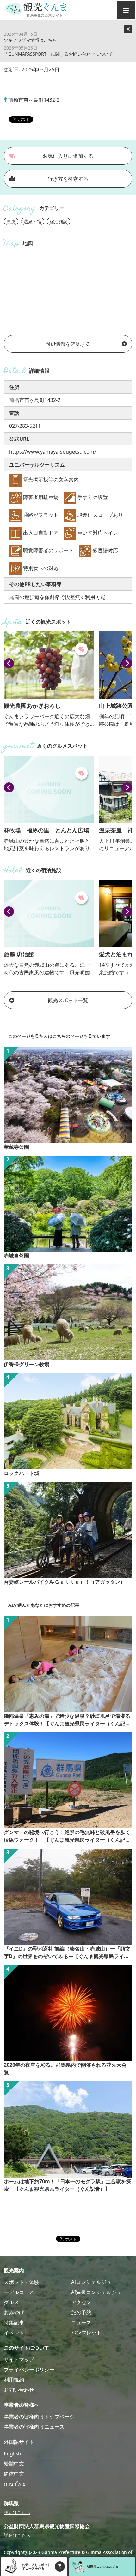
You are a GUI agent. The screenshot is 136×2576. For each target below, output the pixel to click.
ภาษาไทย (15, 2484)
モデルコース (19, 2292)
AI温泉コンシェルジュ (96, 2292)
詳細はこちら (17, 2512)
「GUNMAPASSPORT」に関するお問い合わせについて (58, 54)
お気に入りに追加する (68, 156)
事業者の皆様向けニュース (34, 2427)
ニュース (81, 2322)
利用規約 (14, 2380)
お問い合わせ (19, 2390)
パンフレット (86, 2333)
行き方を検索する (68, 179)
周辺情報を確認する (68, 344)
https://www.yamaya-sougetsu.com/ (53, 452)
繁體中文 (14, 2464)
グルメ (11, 2302)
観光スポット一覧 (68, 1000)
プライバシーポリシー (29, 2370)
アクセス (81, 2302)
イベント (14, 2333)
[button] (9, 663)
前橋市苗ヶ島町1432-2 (34, 100)
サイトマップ (19, 2359)
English (12, 2453)
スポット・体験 (22, 2282)
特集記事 (14, 2322)
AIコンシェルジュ (91, 2282)
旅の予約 (81, 2312)
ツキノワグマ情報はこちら (30, 40)
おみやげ (14, 2312)
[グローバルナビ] (126, 10)
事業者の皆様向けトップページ (39, 2417)
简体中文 (14, 2474)
